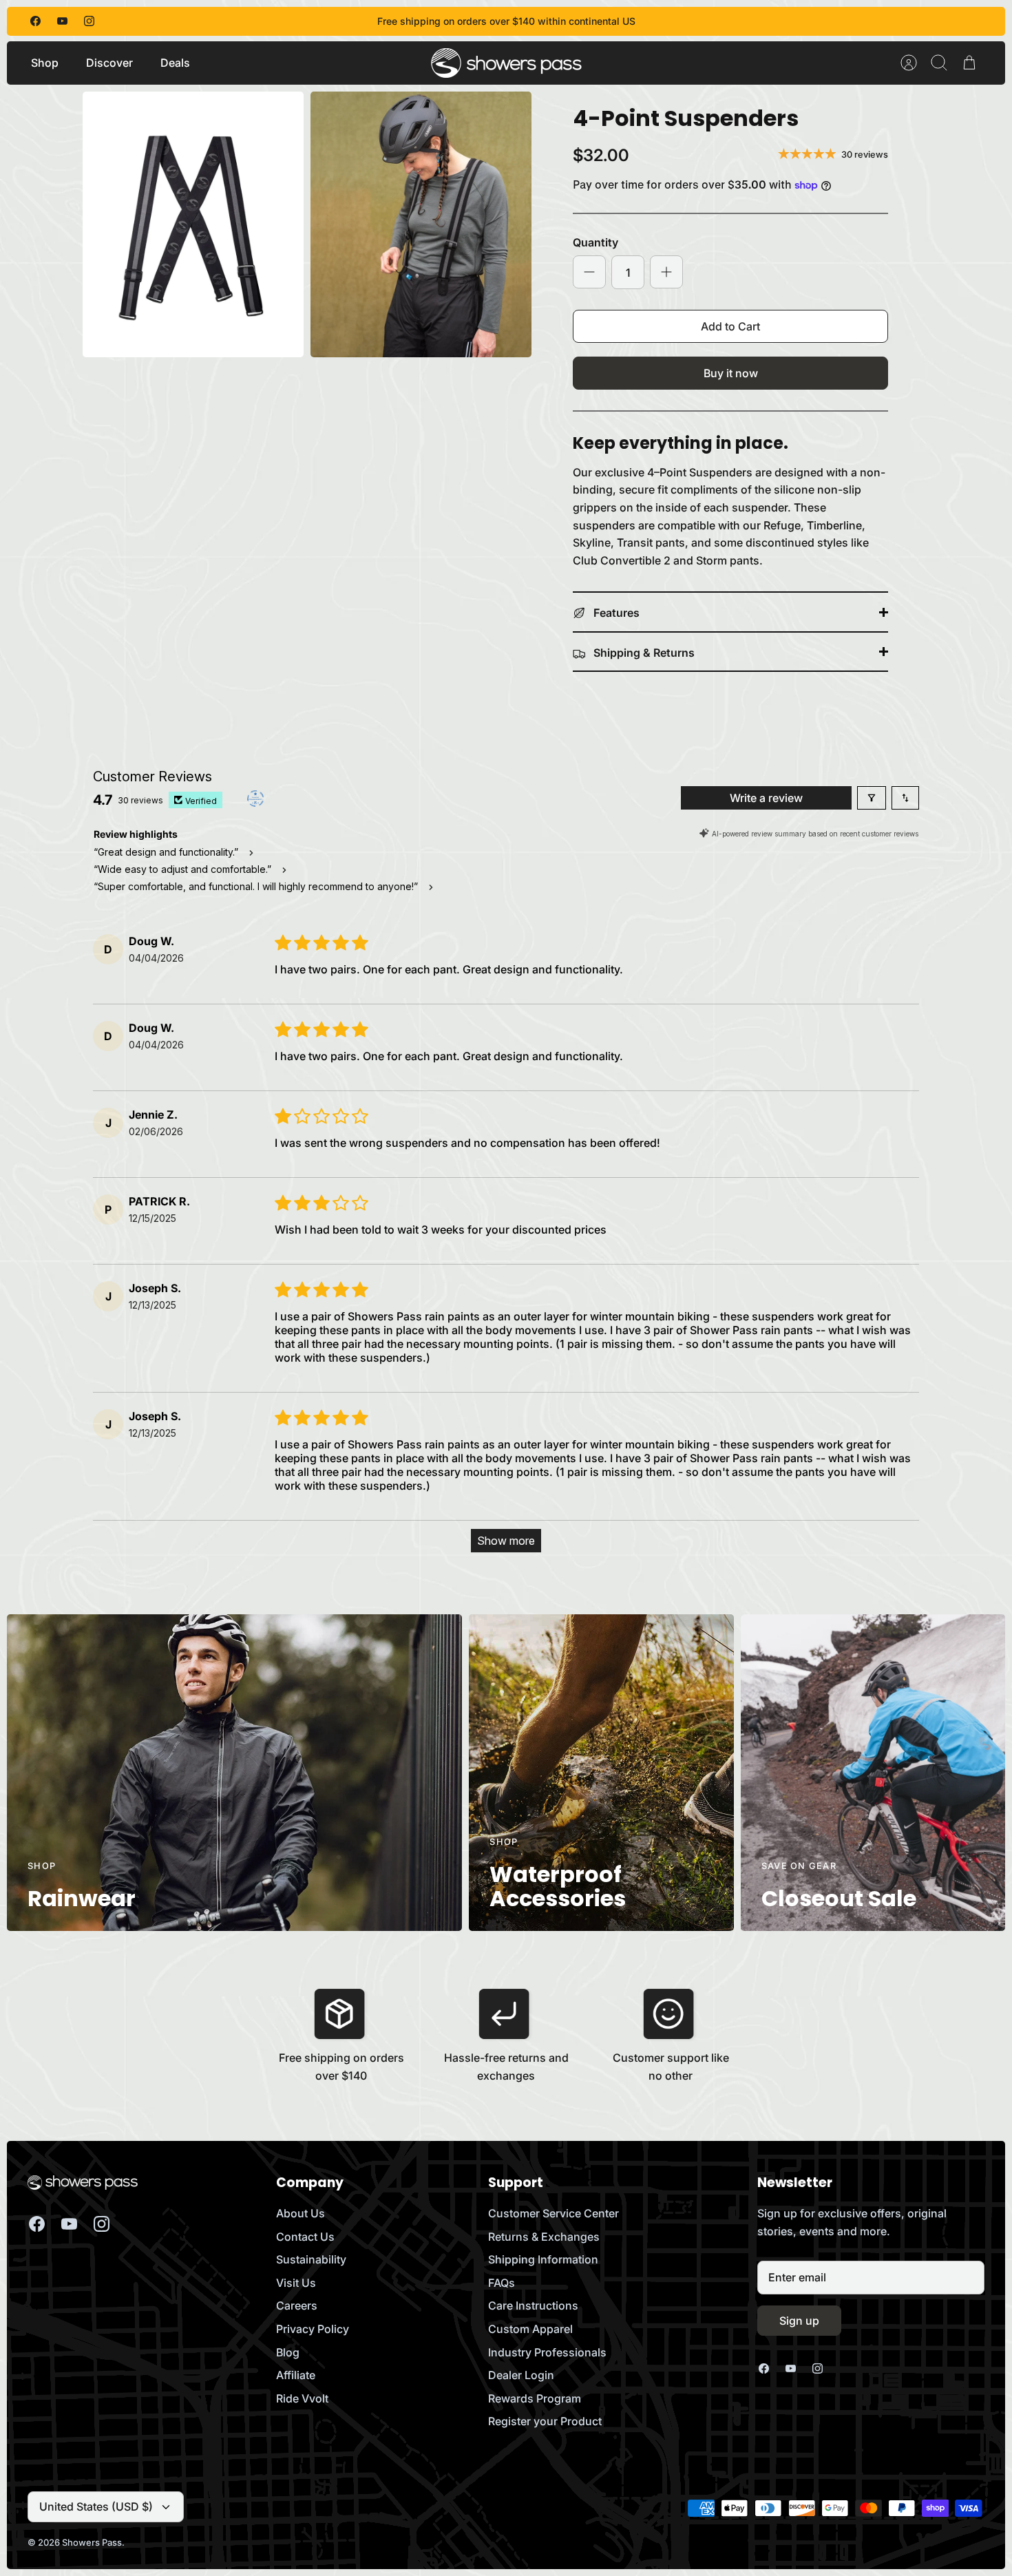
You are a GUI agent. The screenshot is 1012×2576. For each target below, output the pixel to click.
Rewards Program (535, 2398)
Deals (175, 63)
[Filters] (872, 798)
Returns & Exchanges (544, 2237)
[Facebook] (35, 21)
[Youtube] (62, 21)
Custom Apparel (530, 2329)
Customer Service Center (554, 2213)
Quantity (595, 242)
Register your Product (545, 2421)
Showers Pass (92, 2542)
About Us (301, 2213)
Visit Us (296, 2283)
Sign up (799, 2321)
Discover (109, 63)
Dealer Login (521, 2375)
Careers (297, 2305)
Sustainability (311, 2259)
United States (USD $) (96, 2506)
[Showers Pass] (507, 63)
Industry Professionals (547, 2352)
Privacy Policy (313, 2329)
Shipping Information (543, 2259)
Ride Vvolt (302, 2398)
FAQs (502, 2283)
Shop (45, 63)
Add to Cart (730, 326)
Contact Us (305, 2237)
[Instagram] (89, 21)
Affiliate (296, 2375)
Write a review (766, 798)
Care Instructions (533, 2305)
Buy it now (731, 373)
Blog (288, 2352)
